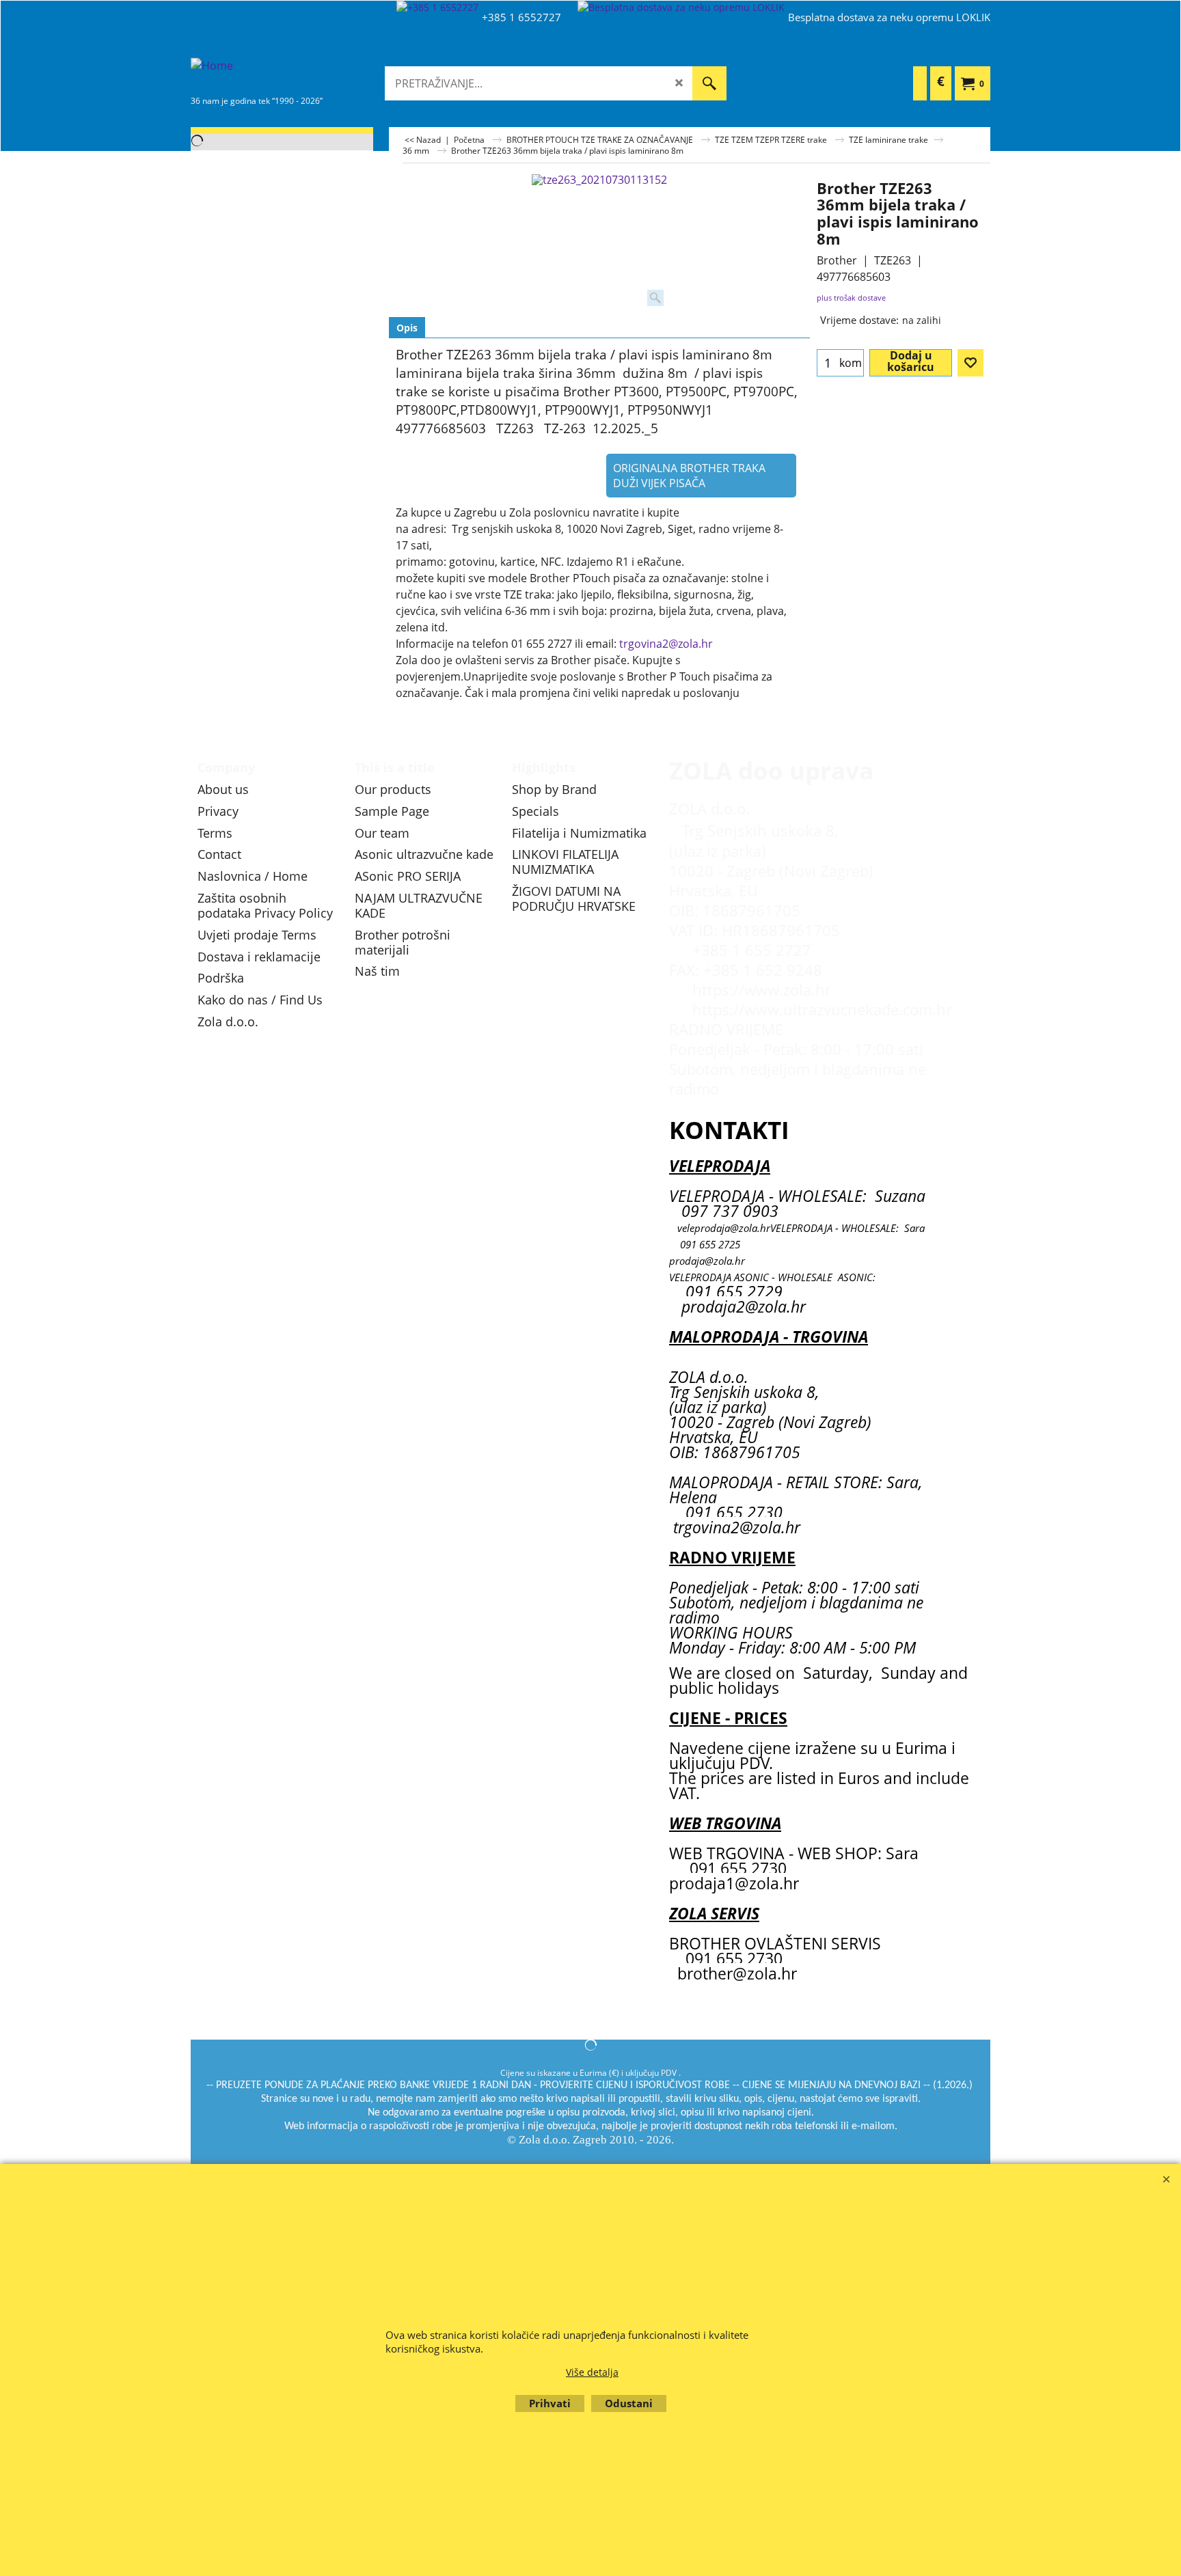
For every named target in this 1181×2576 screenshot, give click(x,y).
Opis (407, 328)
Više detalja (592, 2372)
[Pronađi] (709, 83)
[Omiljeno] (970, 363)
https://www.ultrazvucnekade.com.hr (822, 1010)
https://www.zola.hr (762, 990)
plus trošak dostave (851, 298)
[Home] (293, 74)
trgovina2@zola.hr (666, 644)
